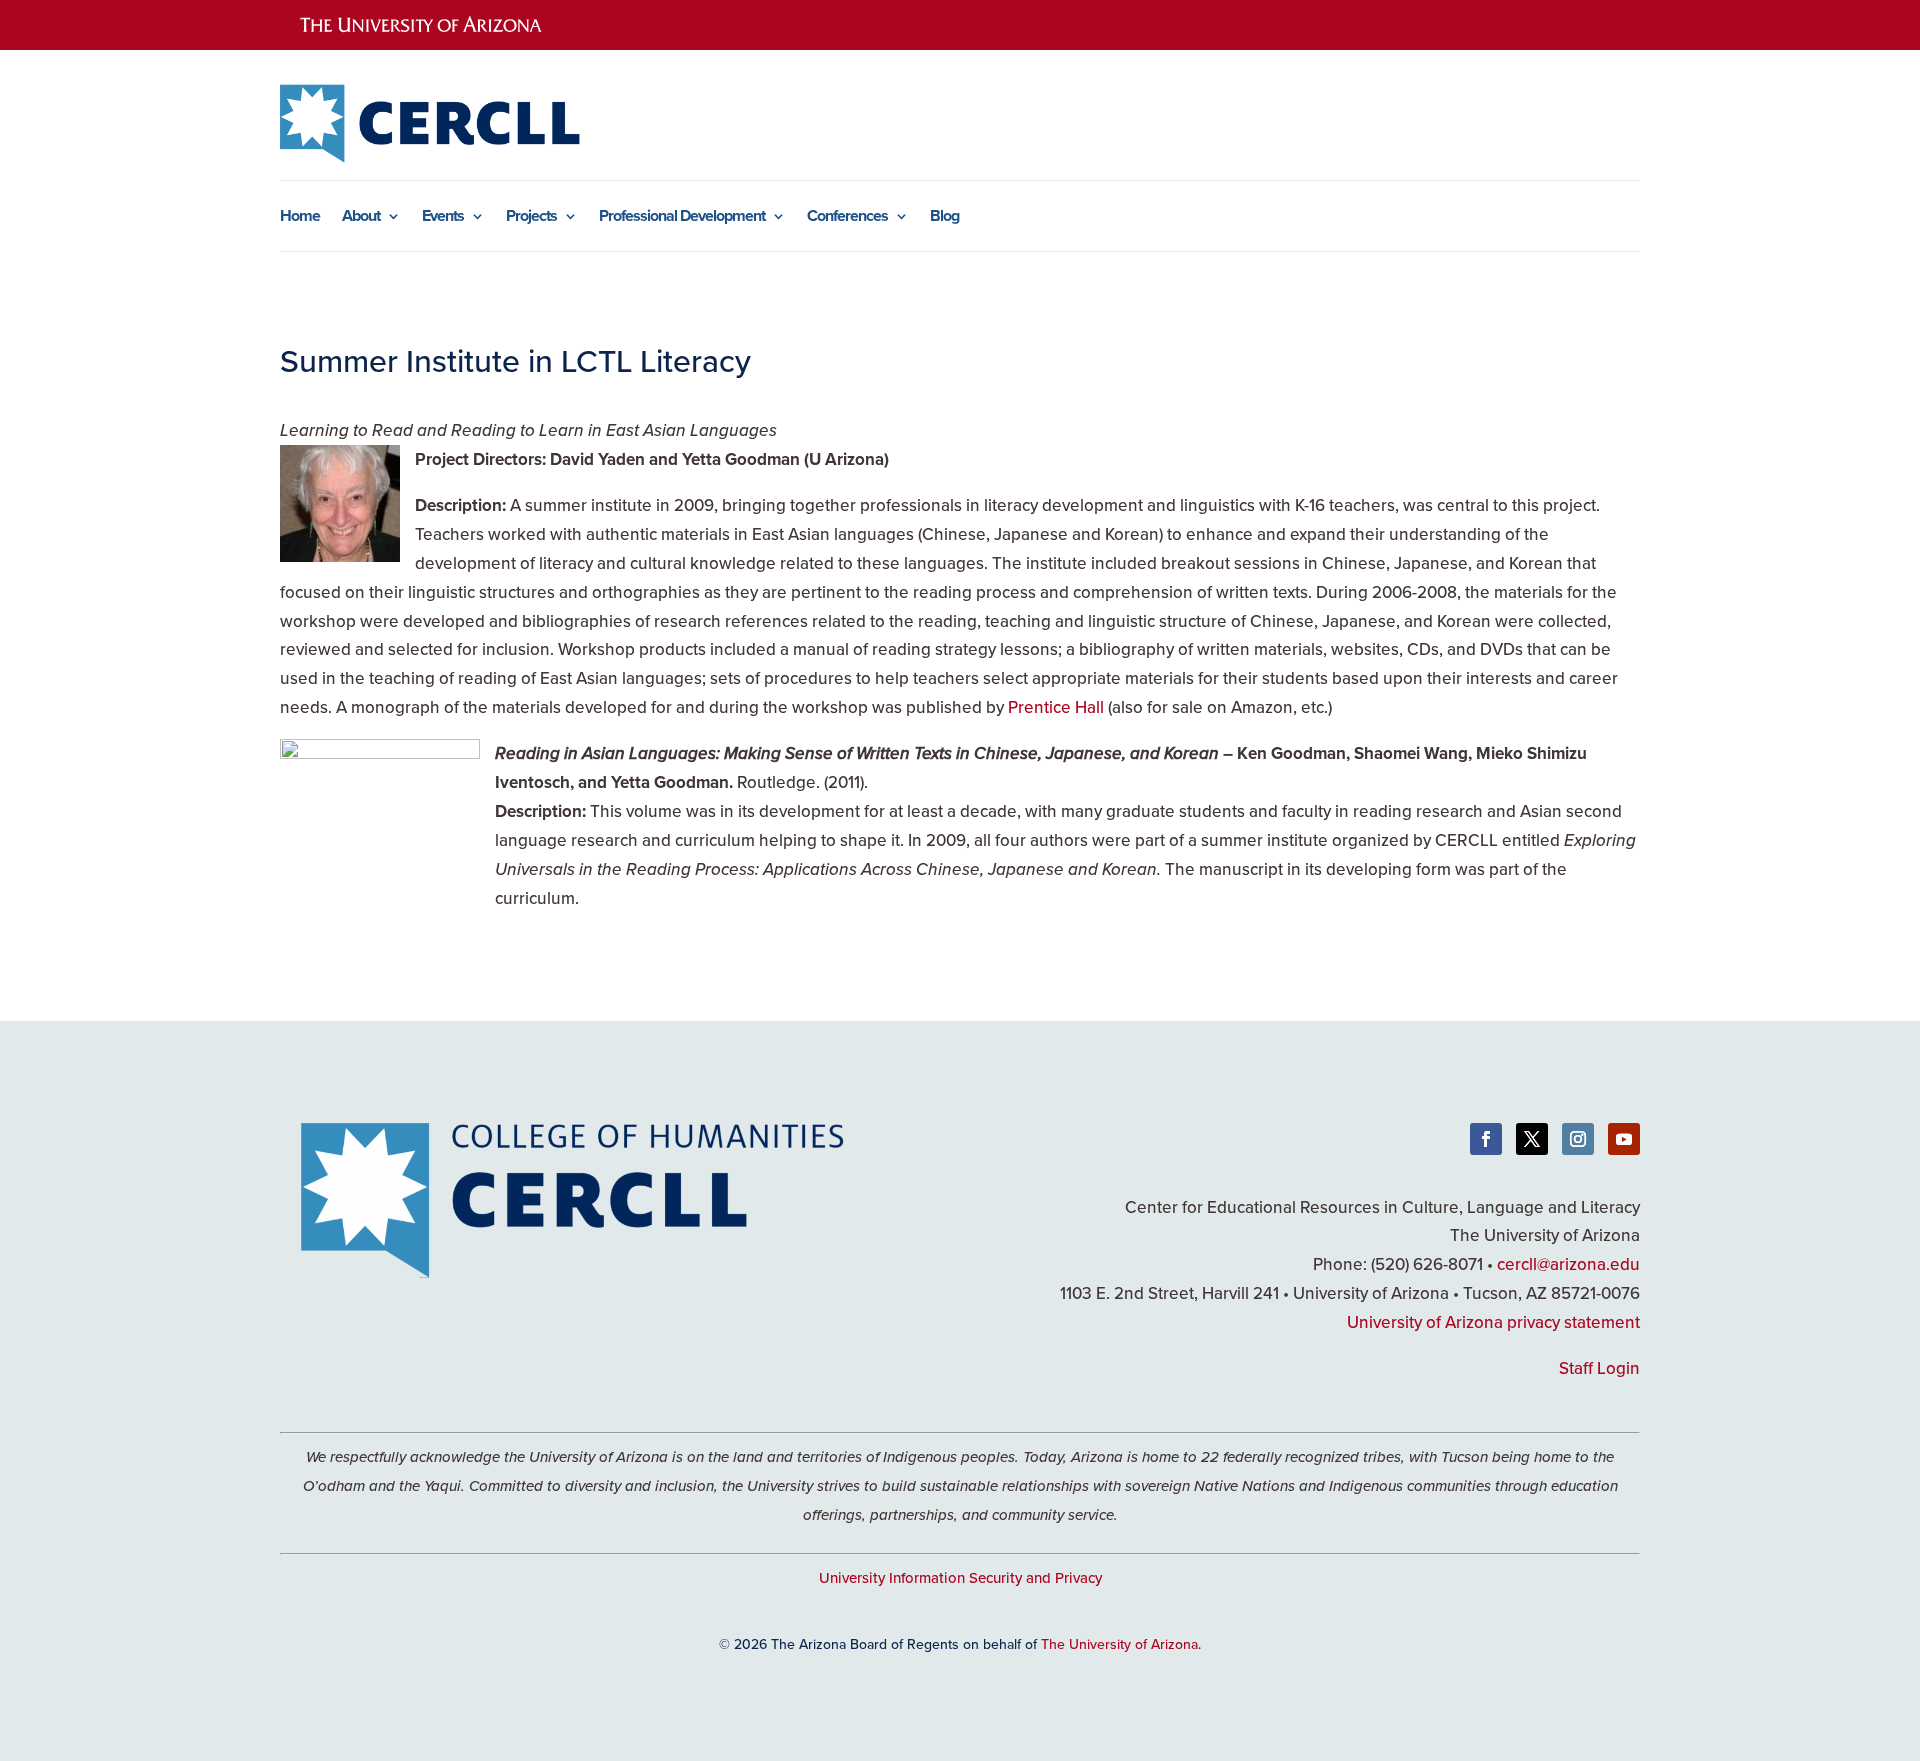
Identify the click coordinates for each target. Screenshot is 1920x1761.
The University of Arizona (1119, 1644)
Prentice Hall (1056, 707)
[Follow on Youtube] (1624, 1139)
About (361, 218)
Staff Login (1599, 1368)
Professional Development (682, 218)
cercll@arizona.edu (1568, 1264)
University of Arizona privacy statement (1493, 1322)
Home (300, 218)
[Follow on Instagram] (1578, 1139)
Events (443, 218)
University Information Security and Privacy (960, 1577)
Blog (944, 218)
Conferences (847, 218)
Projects (531, 218)
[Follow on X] (1532, 1139)
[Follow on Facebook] (1486, 1139)
